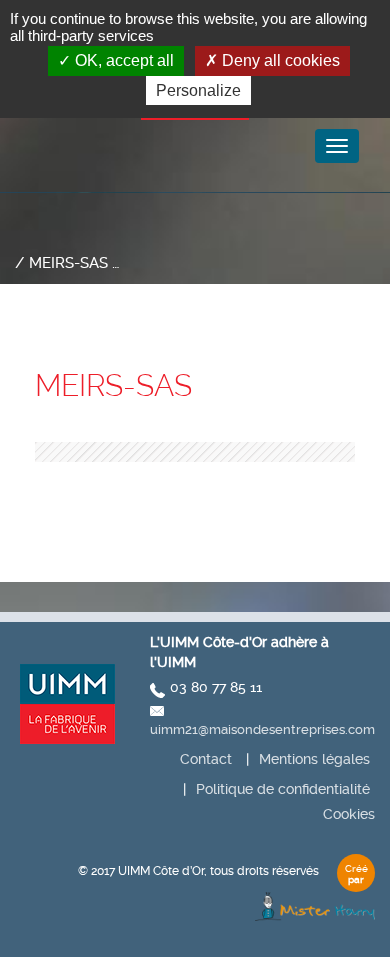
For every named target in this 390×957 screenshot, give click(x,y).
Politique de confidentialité (283, 789)
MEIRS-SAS (113, 385)
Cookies (349, 814)
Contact (206, 759)
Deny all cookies (279, 60)
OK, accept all (122, 60)
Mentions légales (314, 759)
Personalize (198, 90)
